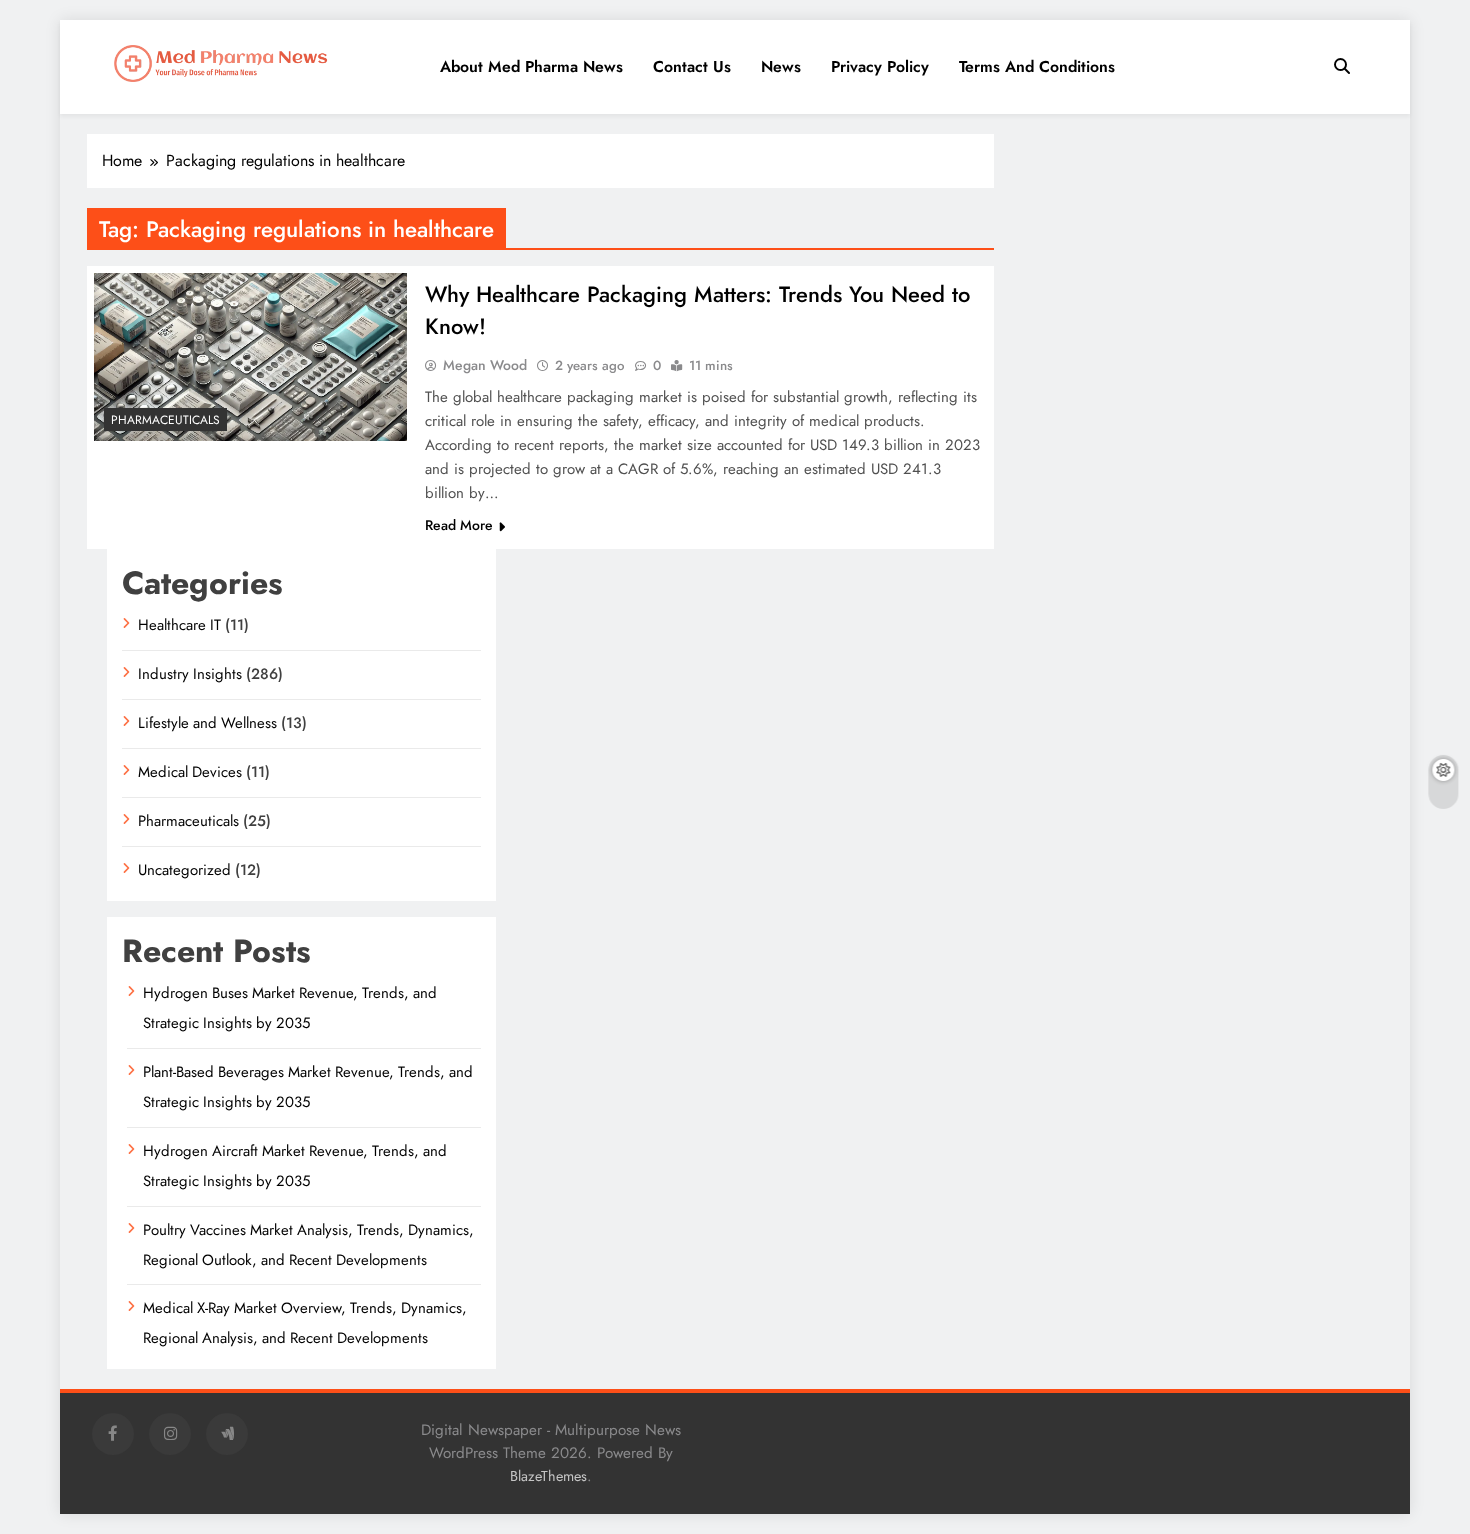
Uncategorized (184, 870)
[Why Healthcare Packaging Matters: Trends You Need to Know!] (250, 357)
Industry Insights (190, 674)
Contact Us (692, 66)
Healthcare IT (179, 625)
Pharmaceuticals (165, 420)
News (781, 66)
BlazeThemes (548, 1476)
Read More (459, 525)
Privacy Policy (880, 66)
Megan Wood (485, 365)
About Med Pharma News (531, 66)
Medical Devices (190, 772)
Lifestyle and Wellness (207, 723)
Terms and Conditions (1037, 66)
